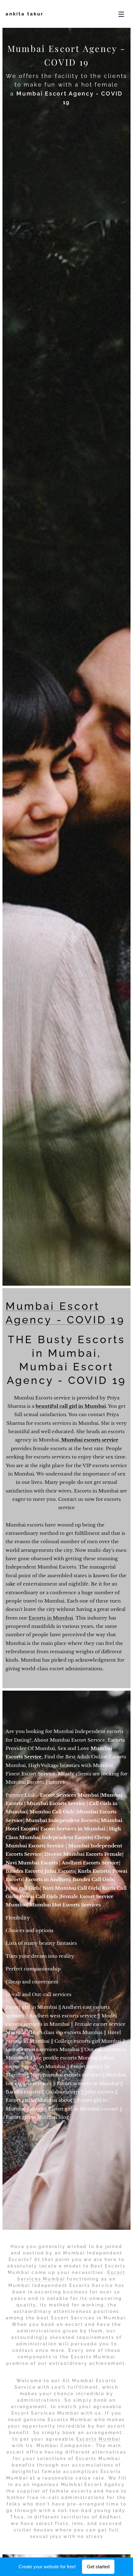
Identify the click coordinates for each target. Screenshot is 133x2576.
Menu (121, 14)
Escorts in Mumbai (51, 1618)
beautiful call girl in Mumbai (71, 1406)
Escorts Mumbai (98, 2439)
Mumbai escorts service (90, 1440)
